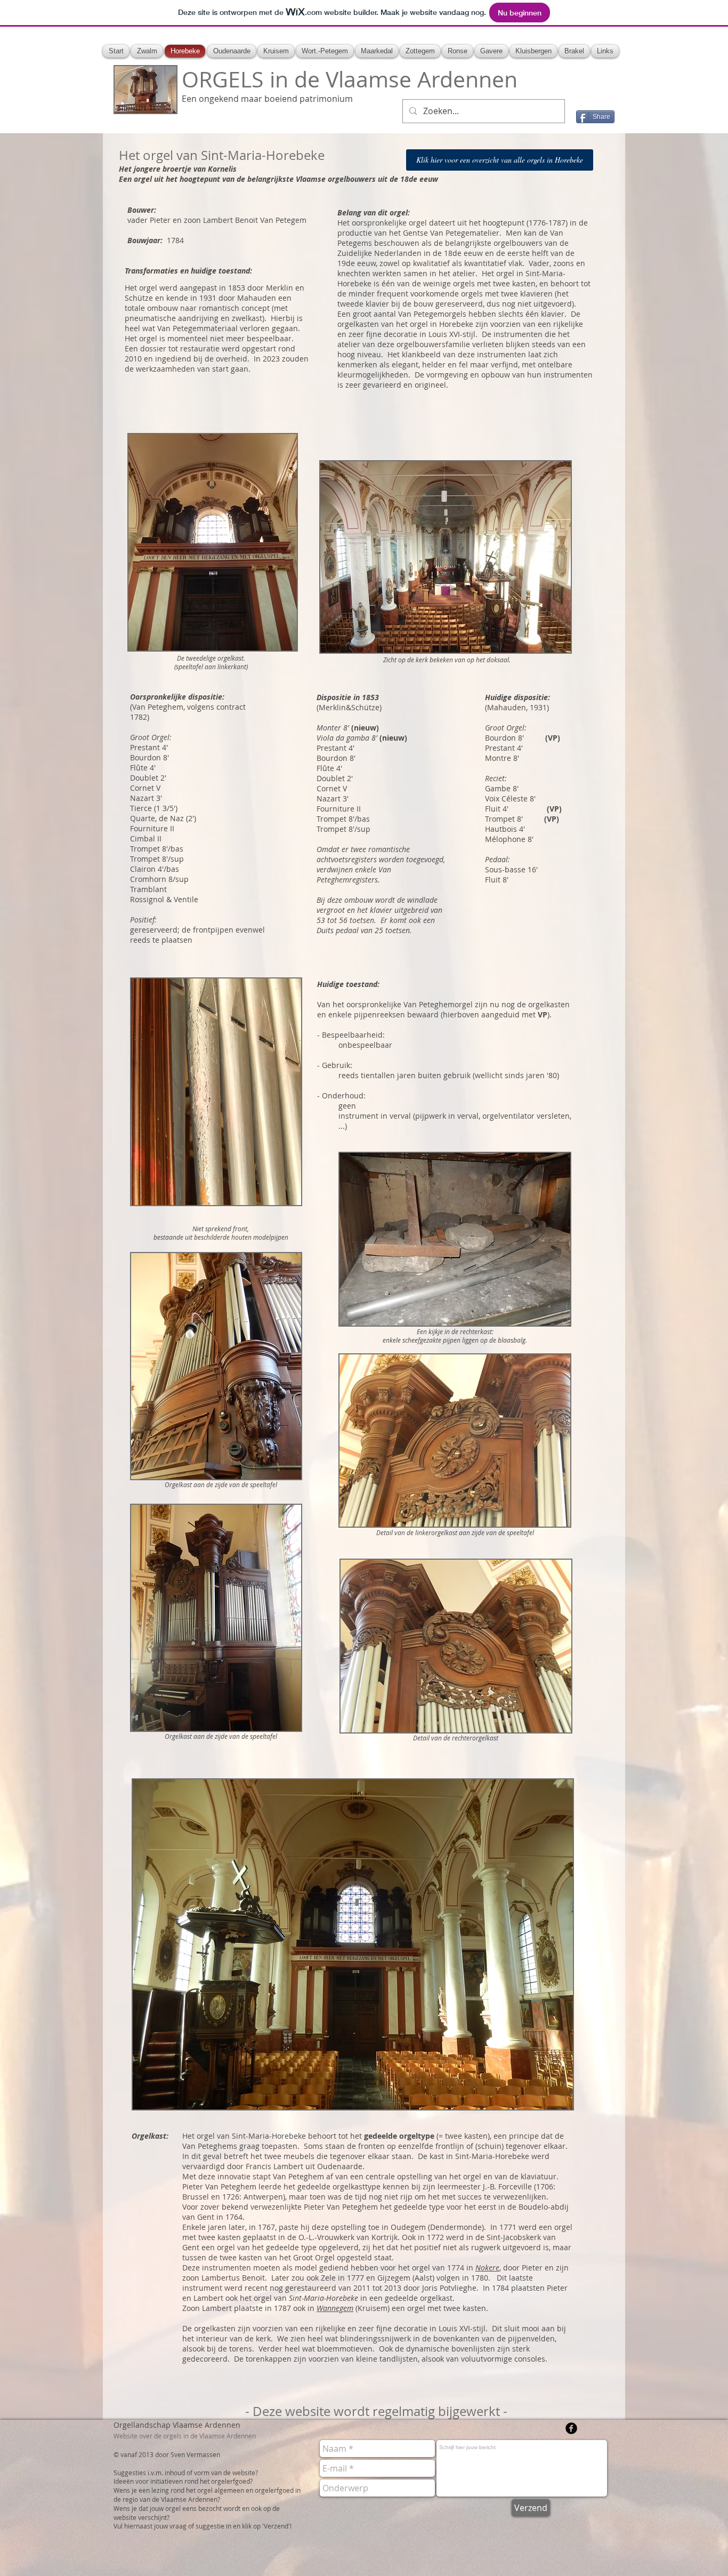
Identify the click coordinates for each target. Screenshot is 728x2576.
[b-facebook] (571, 2428)
